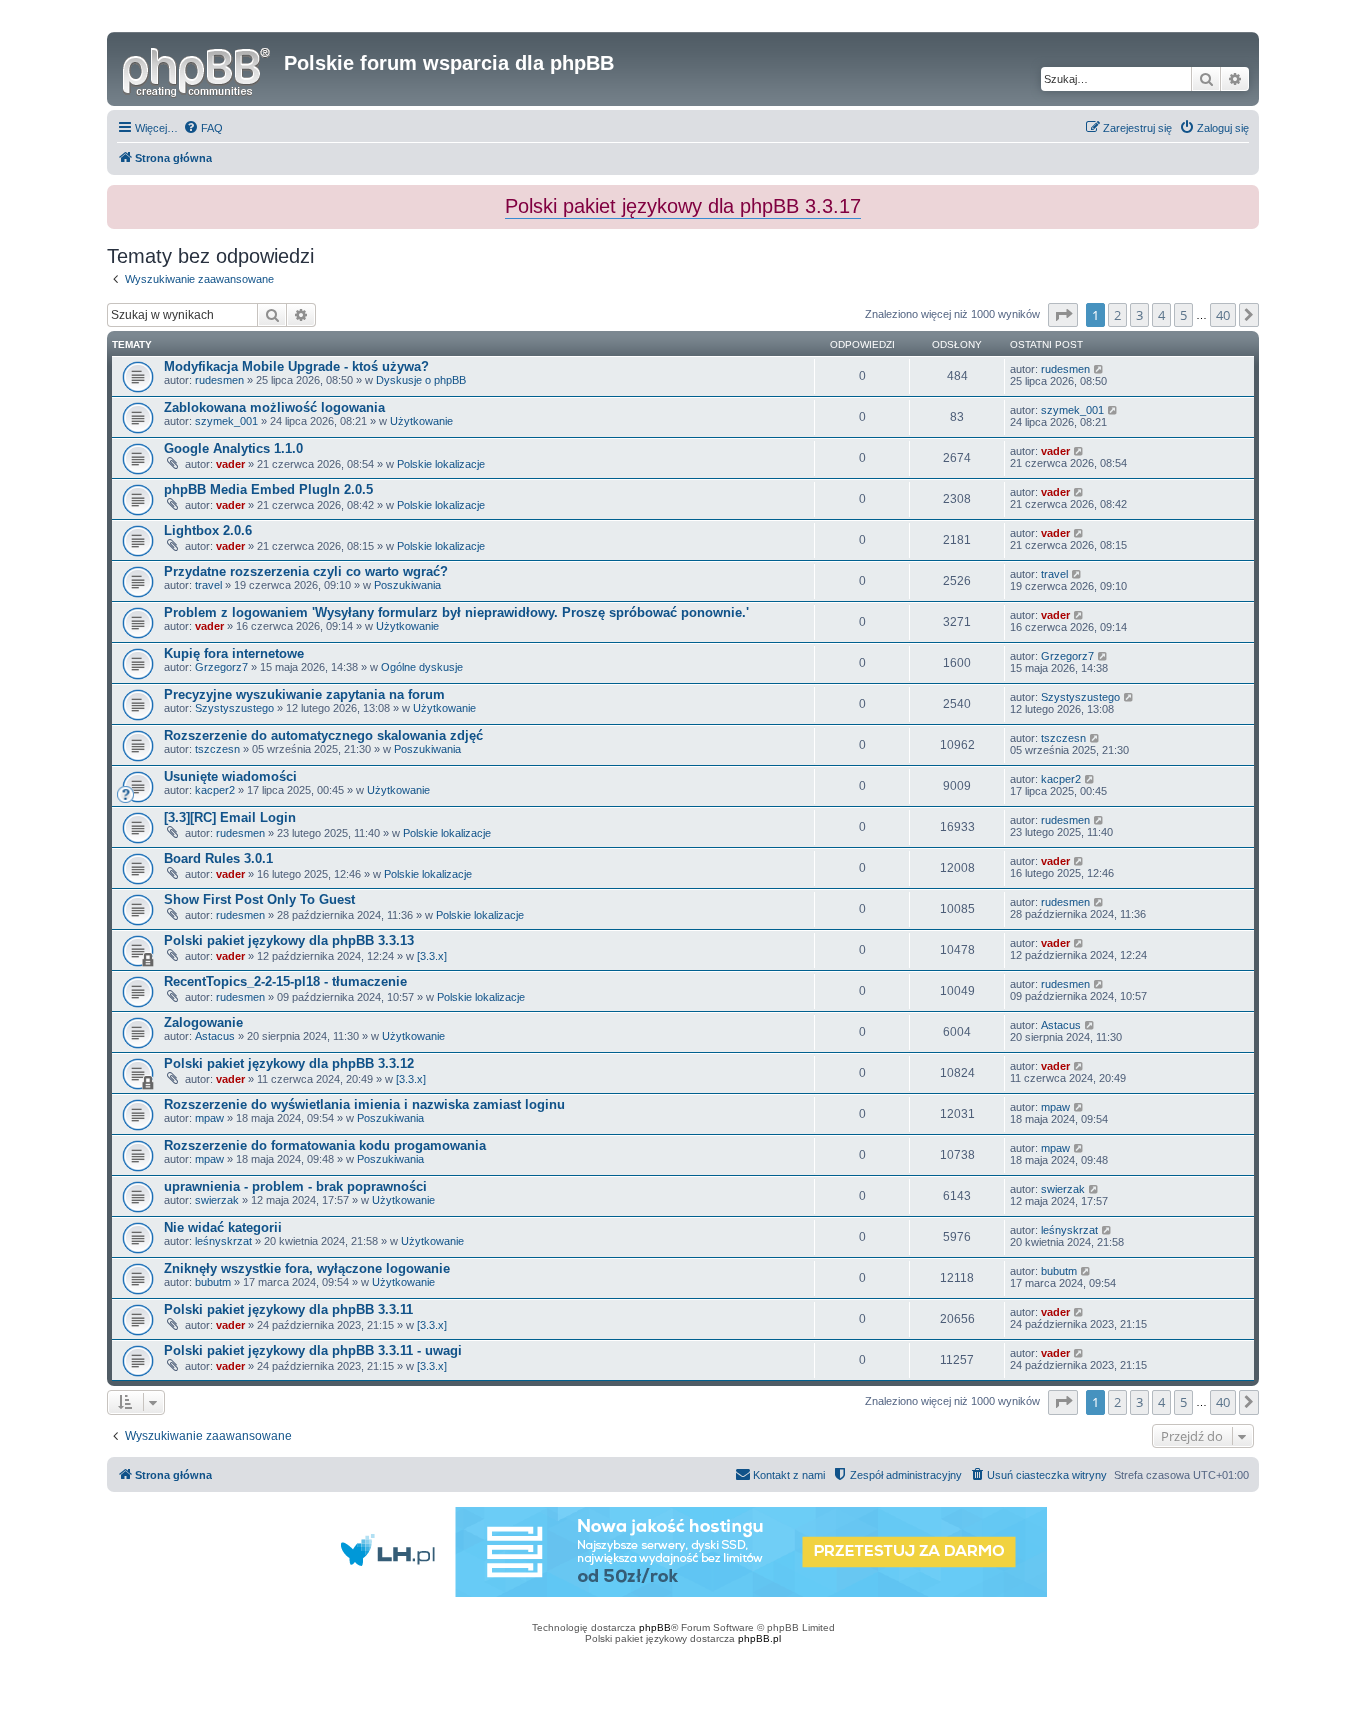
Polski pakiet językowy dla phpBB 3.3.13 (289, 940)
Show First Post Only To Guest (259, 899)
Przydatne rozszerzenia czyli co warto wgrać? (306, 571)
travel (208, 585)
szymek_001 (226, 421)
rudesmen (219, 380)
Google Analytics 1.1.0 (233, 448)
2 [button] (1117, 315)
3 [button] (1139, 315)
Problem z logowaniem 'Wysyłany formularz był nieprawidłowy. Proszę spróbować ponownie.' (456, 612)
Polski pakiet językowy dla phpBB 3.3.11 (288, 1309)
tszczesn (217, 749)
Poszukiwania (407, 585)
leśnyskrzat (223, 1241)
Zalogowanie (203, 1022)
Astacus (215, 1036)
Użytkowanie (421, 421)
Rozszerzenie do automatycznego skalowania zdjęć (323, 735)
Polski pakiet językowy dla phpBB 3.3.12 (289, 1063)
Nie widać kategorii (223, 1227)
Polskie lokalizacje (441, 464)
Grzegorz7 (221, 667)
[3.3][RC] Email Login (230, 817)
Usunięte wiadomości (230, 776)
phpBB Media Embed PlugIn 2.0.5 (268, 489)
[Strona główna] (198, 69)
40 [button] (1223, 315)
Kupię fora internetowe (234, 653)
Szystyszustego (234, 708)
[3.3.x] (432, 956)
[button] (1063, 315)
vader (230, 464)
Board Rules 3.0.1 (218, 858)
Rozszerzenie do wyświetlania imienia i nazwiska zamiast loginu (364, 1104)
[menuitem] (203, 128)
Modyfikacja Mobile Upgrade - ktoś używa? (296, 366)
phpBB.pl (759, 1638)
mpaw (209, 1118)
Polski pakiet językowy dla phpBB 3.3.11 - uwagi (313, 1350)
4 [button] (1161, 315)
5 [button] (1183, 315)
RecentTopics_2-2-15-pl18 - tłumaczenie (285, 981)
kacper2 (215, 790)
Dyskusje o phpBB (421, 380)
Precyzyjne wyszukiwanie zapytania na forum (304, 694)
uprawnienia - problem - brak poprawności (295, 1186)
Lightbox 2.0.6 (208, 530)
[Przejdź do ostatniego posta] (1099, 369)
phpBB (655, 1627)
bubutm (213, 1282)
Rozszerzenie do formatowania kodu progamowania (325, 1145)
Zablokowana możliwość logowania (274, 407)
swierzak (217, 1200)
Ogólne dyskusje (422, 667)
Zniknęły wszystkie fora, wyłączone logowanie (307, 1268)
